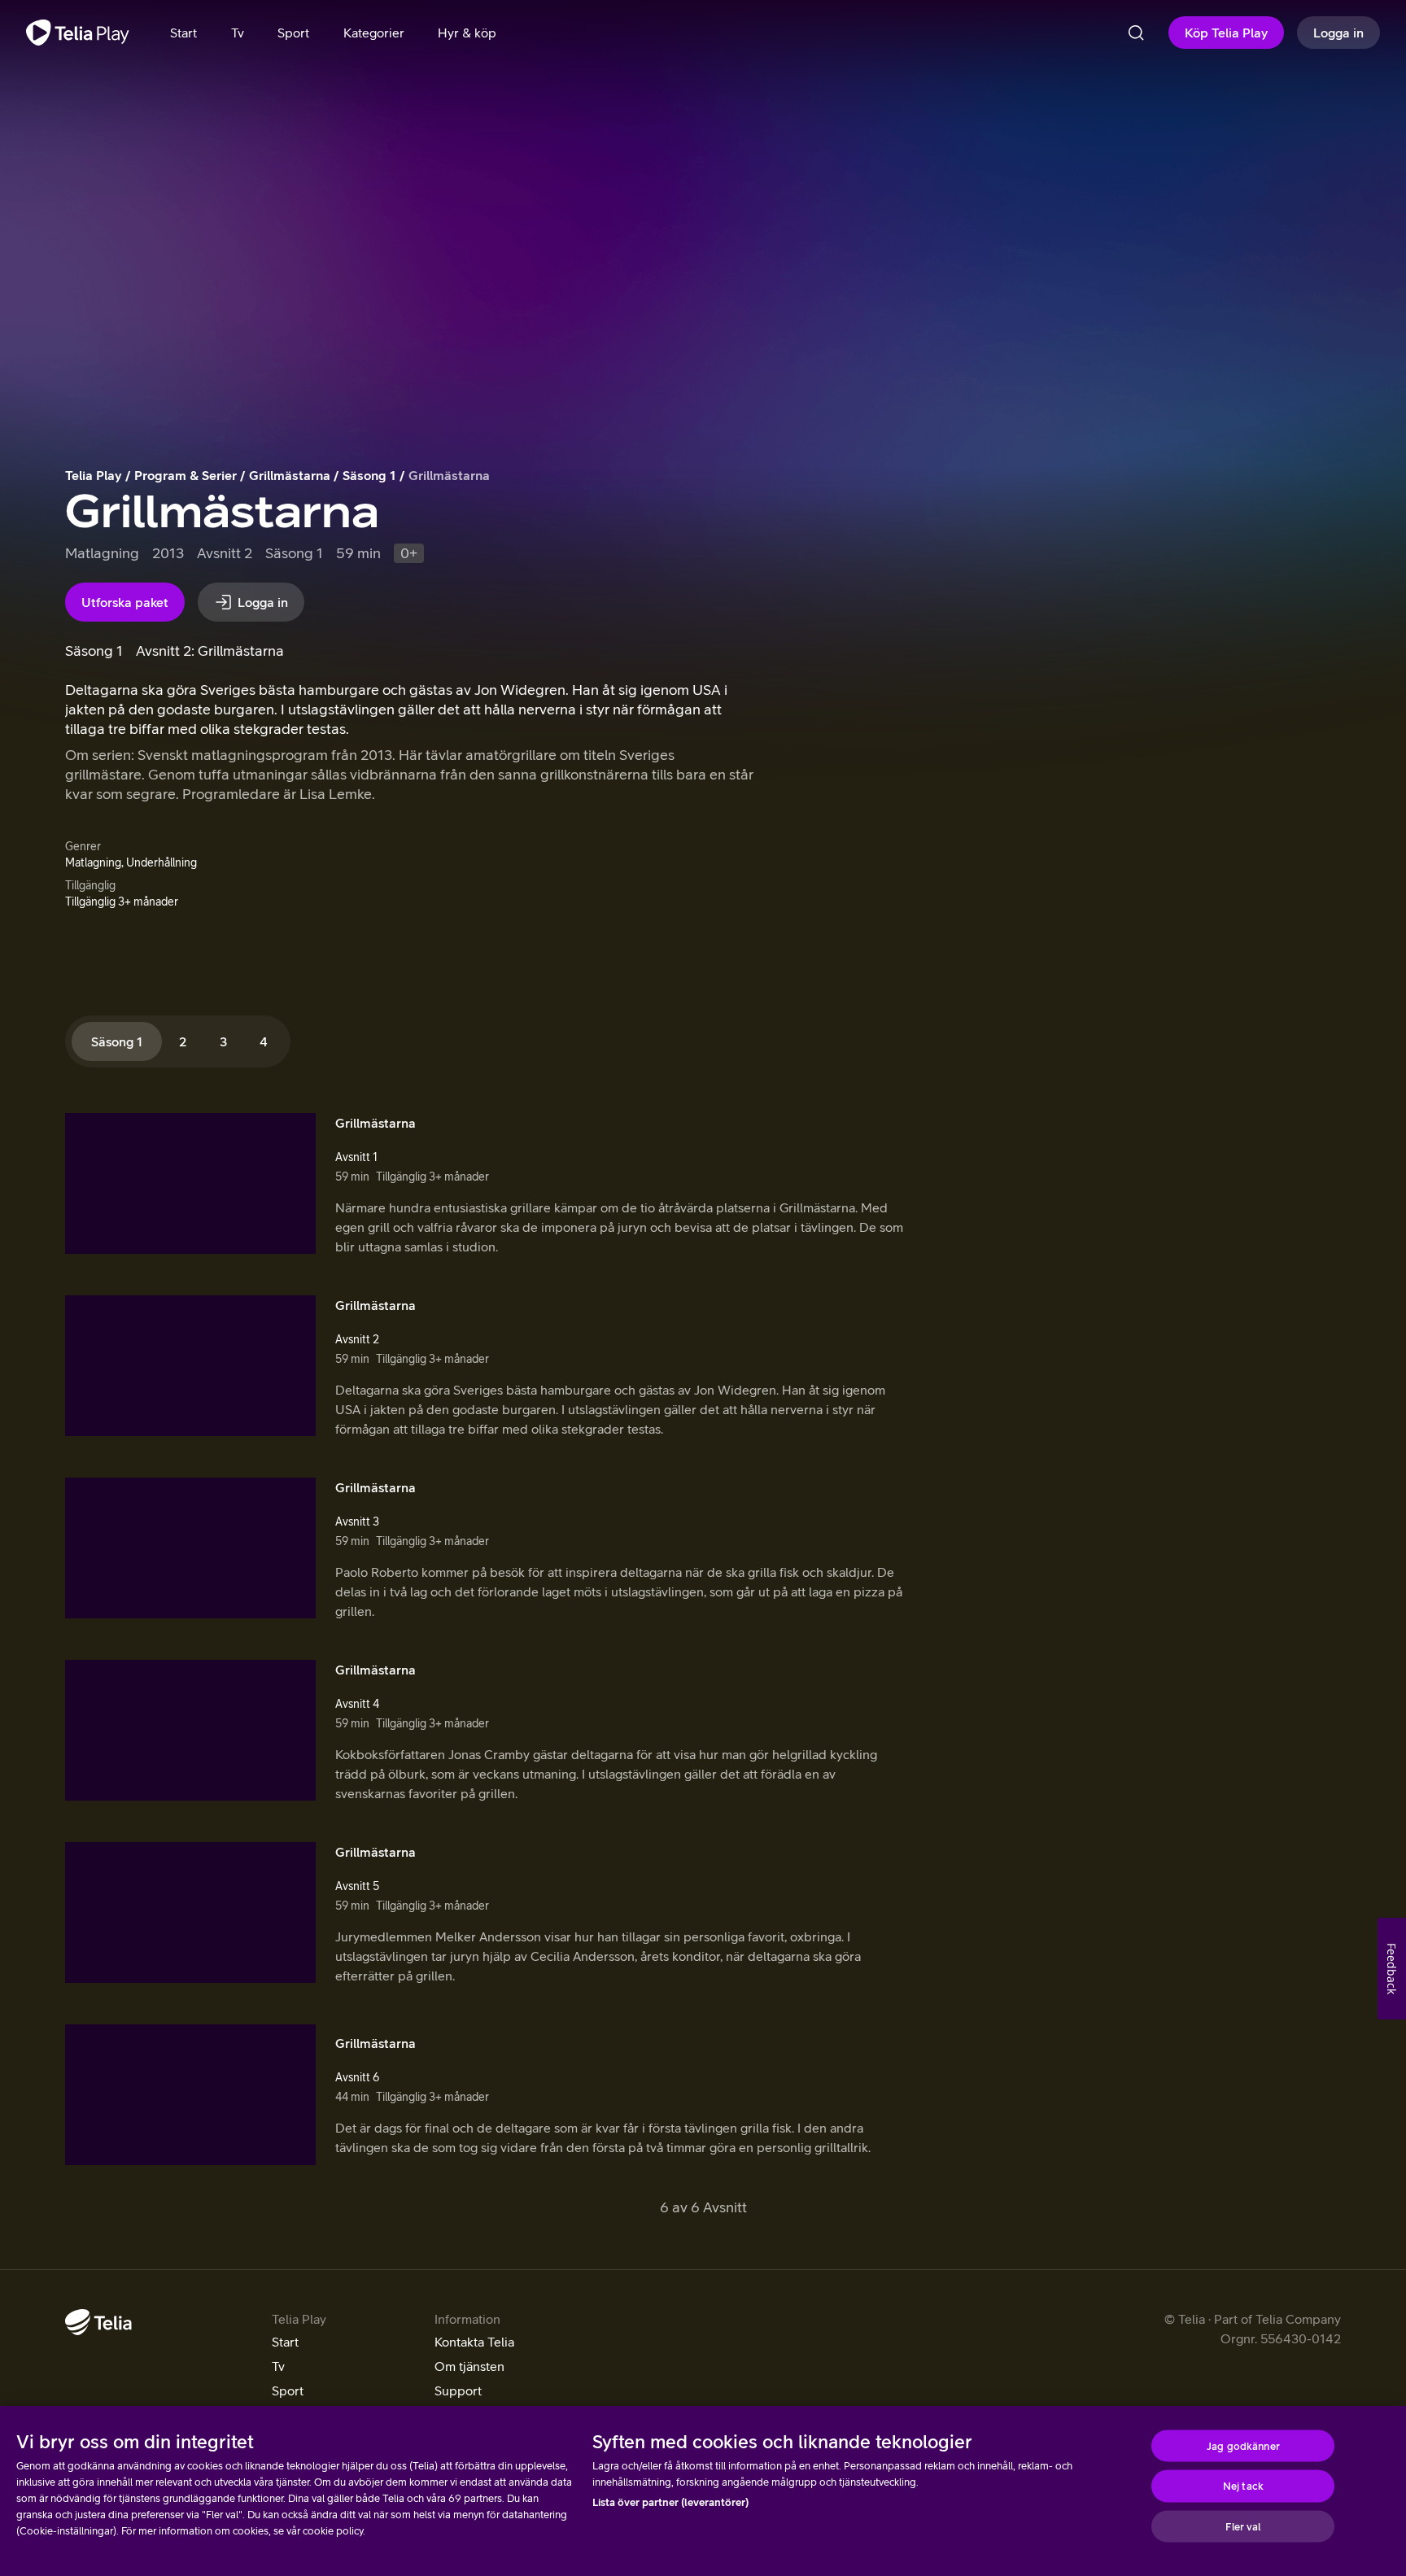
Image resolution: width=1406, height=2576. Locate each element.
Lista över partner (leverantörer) (670, 2502)
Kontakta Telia (474, 2342)
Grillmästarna (290, 475)
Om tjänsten (469, 2366)
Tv (278, 2366)
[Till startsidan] (78, 33)
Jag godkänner (1243, 2445)
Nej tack (1243, 2486)
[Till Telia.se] (98, 2322)
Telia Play (94, 475)
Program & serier (186, 475)
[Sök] (1136, 33)
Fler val (1243, 2526)
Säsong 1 (369, 475)
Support (458, 2390)
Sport (288, 2390)
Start (285, 2342)
